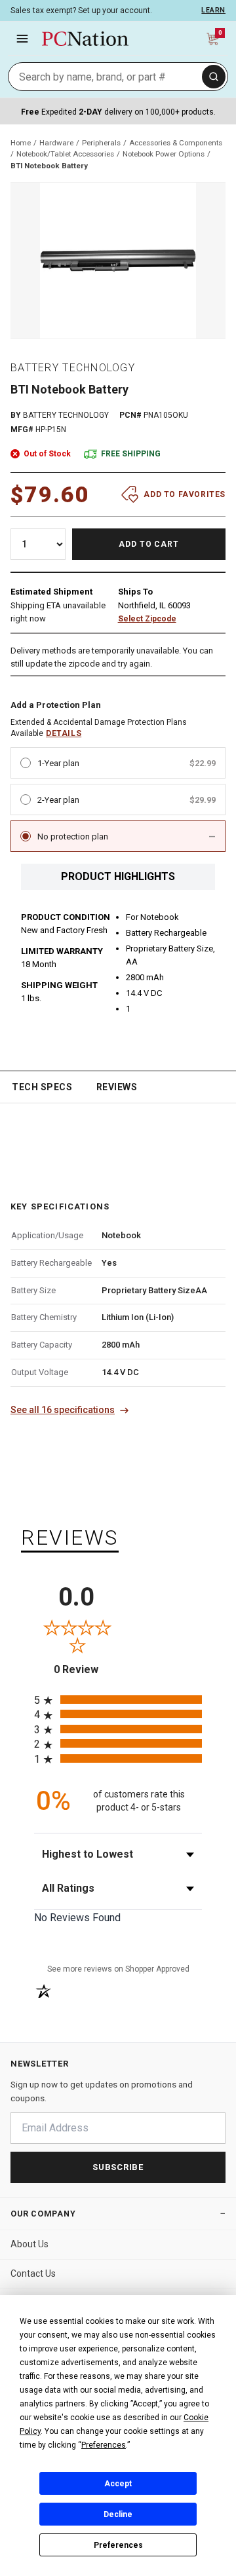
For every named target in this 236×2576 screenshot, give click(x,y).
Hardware (56, 143)
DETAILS (64, 733)
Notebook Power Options (164, 154)
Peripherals (101, 143)
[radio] (118, 1700)
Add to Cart (149, 544)
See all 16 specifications (63, 1410)
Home (21, 143)
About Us (29, 2244)
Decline (118, 2514)
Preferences (118, 2545)
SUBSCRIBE (118, 2167)
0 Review (86, 1669)
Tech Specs (42, 1087)
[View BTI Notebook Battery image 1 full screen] (118, 261)
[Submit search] (214, 77)
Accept (118, 2484)
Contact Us (33, 2273)
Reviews (117, 1087)
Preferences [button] (104, 2445)
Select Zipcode (147, 619)
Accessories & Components (176, 143)
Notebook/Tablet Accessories (65, 154)
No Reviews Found (77, 1918)
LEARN (213, 10)
